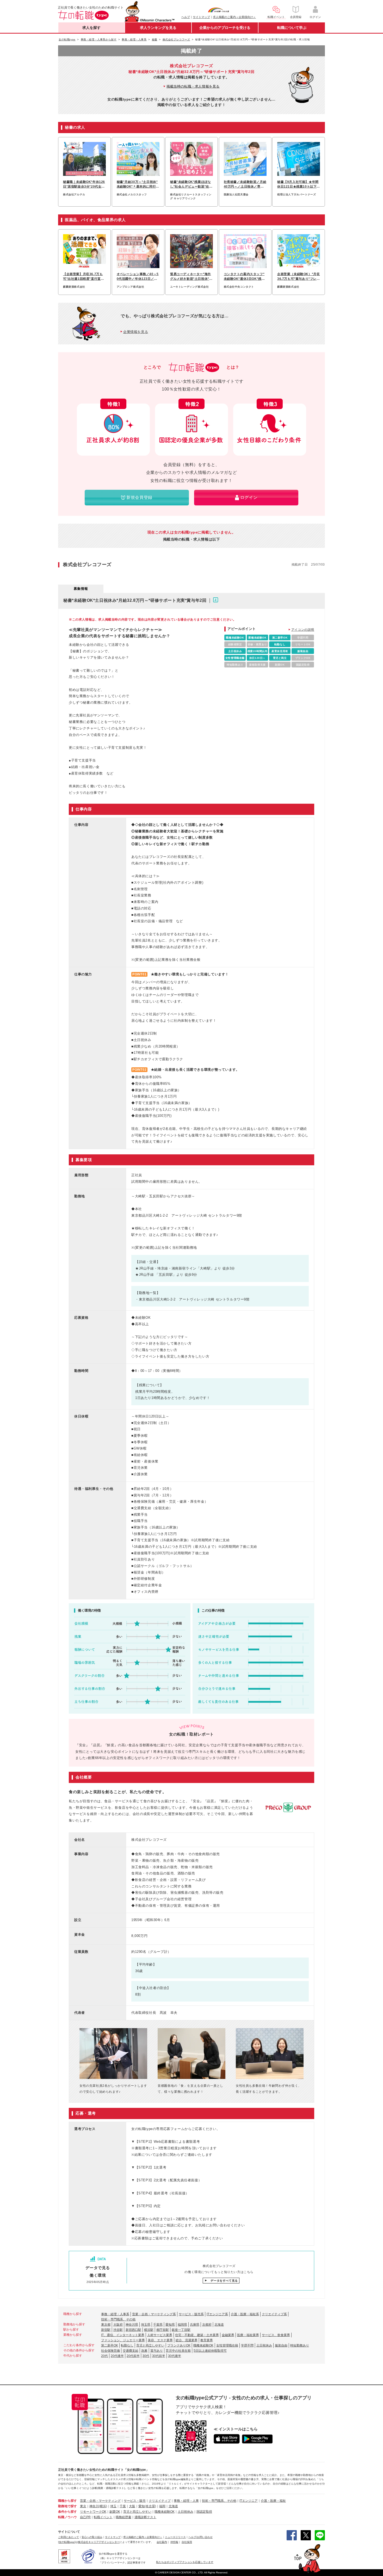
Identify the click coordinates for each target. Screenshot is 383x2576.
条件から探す (67, 2512)
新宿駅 (106, 2330)
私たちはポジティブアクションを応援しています (185, 2562)
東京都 (106, 2325)
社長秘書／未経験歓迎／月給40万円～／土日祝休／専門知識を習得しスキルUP (245, 184)
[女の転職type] (67, 2542)
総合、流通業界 (187, 2340)
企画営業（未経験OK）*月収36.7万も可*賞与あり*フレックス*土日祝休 (299, 277)
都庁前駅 (163, 2330)
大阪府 (118, 2325)
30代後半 (175, 2356)
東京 (83, 2506)
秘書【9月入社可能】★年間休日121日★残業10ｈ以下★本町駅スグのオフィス (299, 184)
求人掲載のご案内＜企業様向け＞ (234, 17)
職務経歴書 (123, 2517)
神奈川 (94, 2506)
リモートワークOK (93, 2512)
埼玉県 (146, 2325)
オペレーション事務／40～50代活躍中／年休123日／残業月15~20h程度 (138, 277)
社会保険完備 (110, 2351)
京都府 (207, 2325)
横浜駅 (149, 2330)
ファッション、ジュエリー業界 (123, 2340)
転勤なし (127, 2345)
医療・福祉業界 (248, 2335)
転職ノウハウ (67, 2517)
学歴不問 (247, 2345)
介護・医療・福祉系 (245, 2314)
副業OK (115, 2512)
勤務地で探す (67, 2506)
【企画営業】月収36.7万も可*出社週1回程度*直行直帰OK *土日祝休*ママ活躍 (84, 277)
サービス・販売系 (191, 2314)
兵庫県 (195, 2325)
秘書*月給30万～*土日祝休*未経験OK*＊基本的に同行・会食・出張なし (138, 184)
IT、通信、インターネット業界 (123, 2335)
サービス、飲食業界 (276, 2335)
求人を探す (91, 28)
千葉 (123, 2506)
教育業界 (207, 2340)
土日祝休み (264, 2345)
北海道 (219, 2325)
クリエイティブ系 (274, 2314)
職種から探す (67, 2501)
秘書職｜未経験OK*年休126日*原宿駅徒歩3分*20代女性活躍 (84, 184)
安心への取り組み (92, 2537)
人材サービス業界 (160, 2335)
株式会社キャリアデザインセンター (99, 2542)
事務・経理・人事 (186, 2501)
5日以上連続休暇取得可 (210, 2351)
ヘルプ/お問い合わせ (200, 2537)
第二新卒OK (110, 2345)
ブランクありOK (179, 2345)
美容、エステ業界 (160, 2340)
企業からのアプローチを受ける (225, 28)
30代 (146, 2356)
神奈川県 (132, 2325)
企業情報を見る (136, 332)
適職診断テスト (145, 2517)
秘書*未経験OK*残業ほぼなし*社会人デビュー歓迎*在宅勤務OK (191, 184)
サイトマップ (201, 17)
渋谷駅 (118, 2330)
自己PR (85, 2517)
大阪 (132, 2506)
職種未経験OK (203, 2345)
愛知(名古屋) (147, 2506)
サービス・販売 (135, 2501)
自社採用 (187, 2542)
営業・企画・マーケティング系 (154, 2314)
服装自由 (281, 2345)
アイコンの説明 (303, 630)
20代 (104, 2356)
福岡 (162, 2506)
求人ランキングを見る (158, 28)
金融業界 (228, 2335)
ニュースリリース (175, 2537)
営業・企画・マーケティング (100, 2501)
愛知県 (170, 2325)
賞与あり (157, 2351)
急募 (144, 2351)
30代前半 (159, 2356)
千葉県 (158, 2325)
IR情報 (174, 2542)
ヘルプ (186, 17)
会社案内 (162, 2542)
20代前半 (133, 2356)
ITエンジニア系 (217, 2314)
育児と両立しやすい (150, 2345)
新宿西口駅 (133, 2330)
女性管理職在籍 (227, 2345)
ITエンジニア (249, 2501)
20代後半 (117, 2356)
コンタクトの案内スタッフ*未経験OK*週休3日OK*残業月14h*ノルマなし (244, 277)
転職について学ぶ (292, 28)
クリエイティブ (160, 2501)
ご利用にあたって (69, 2537)
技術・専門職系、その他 (118, 2319)
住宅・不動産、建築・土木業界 (197, 2335)
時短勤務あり (300, 2345)
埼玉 (113, 2506)
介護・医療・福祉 (273, 2501)
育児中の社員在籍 (178, 2351)
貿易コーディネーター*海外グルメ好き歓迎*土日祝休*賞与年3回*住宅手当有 (191, 277)
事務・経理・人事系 (115, 2314)
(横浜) (103, 2506)
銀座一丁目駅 (181, 2330)
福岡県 (182, 2325)
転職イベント (103, 2517)
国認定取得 (204, 2512)
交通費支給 (131, 2351)
